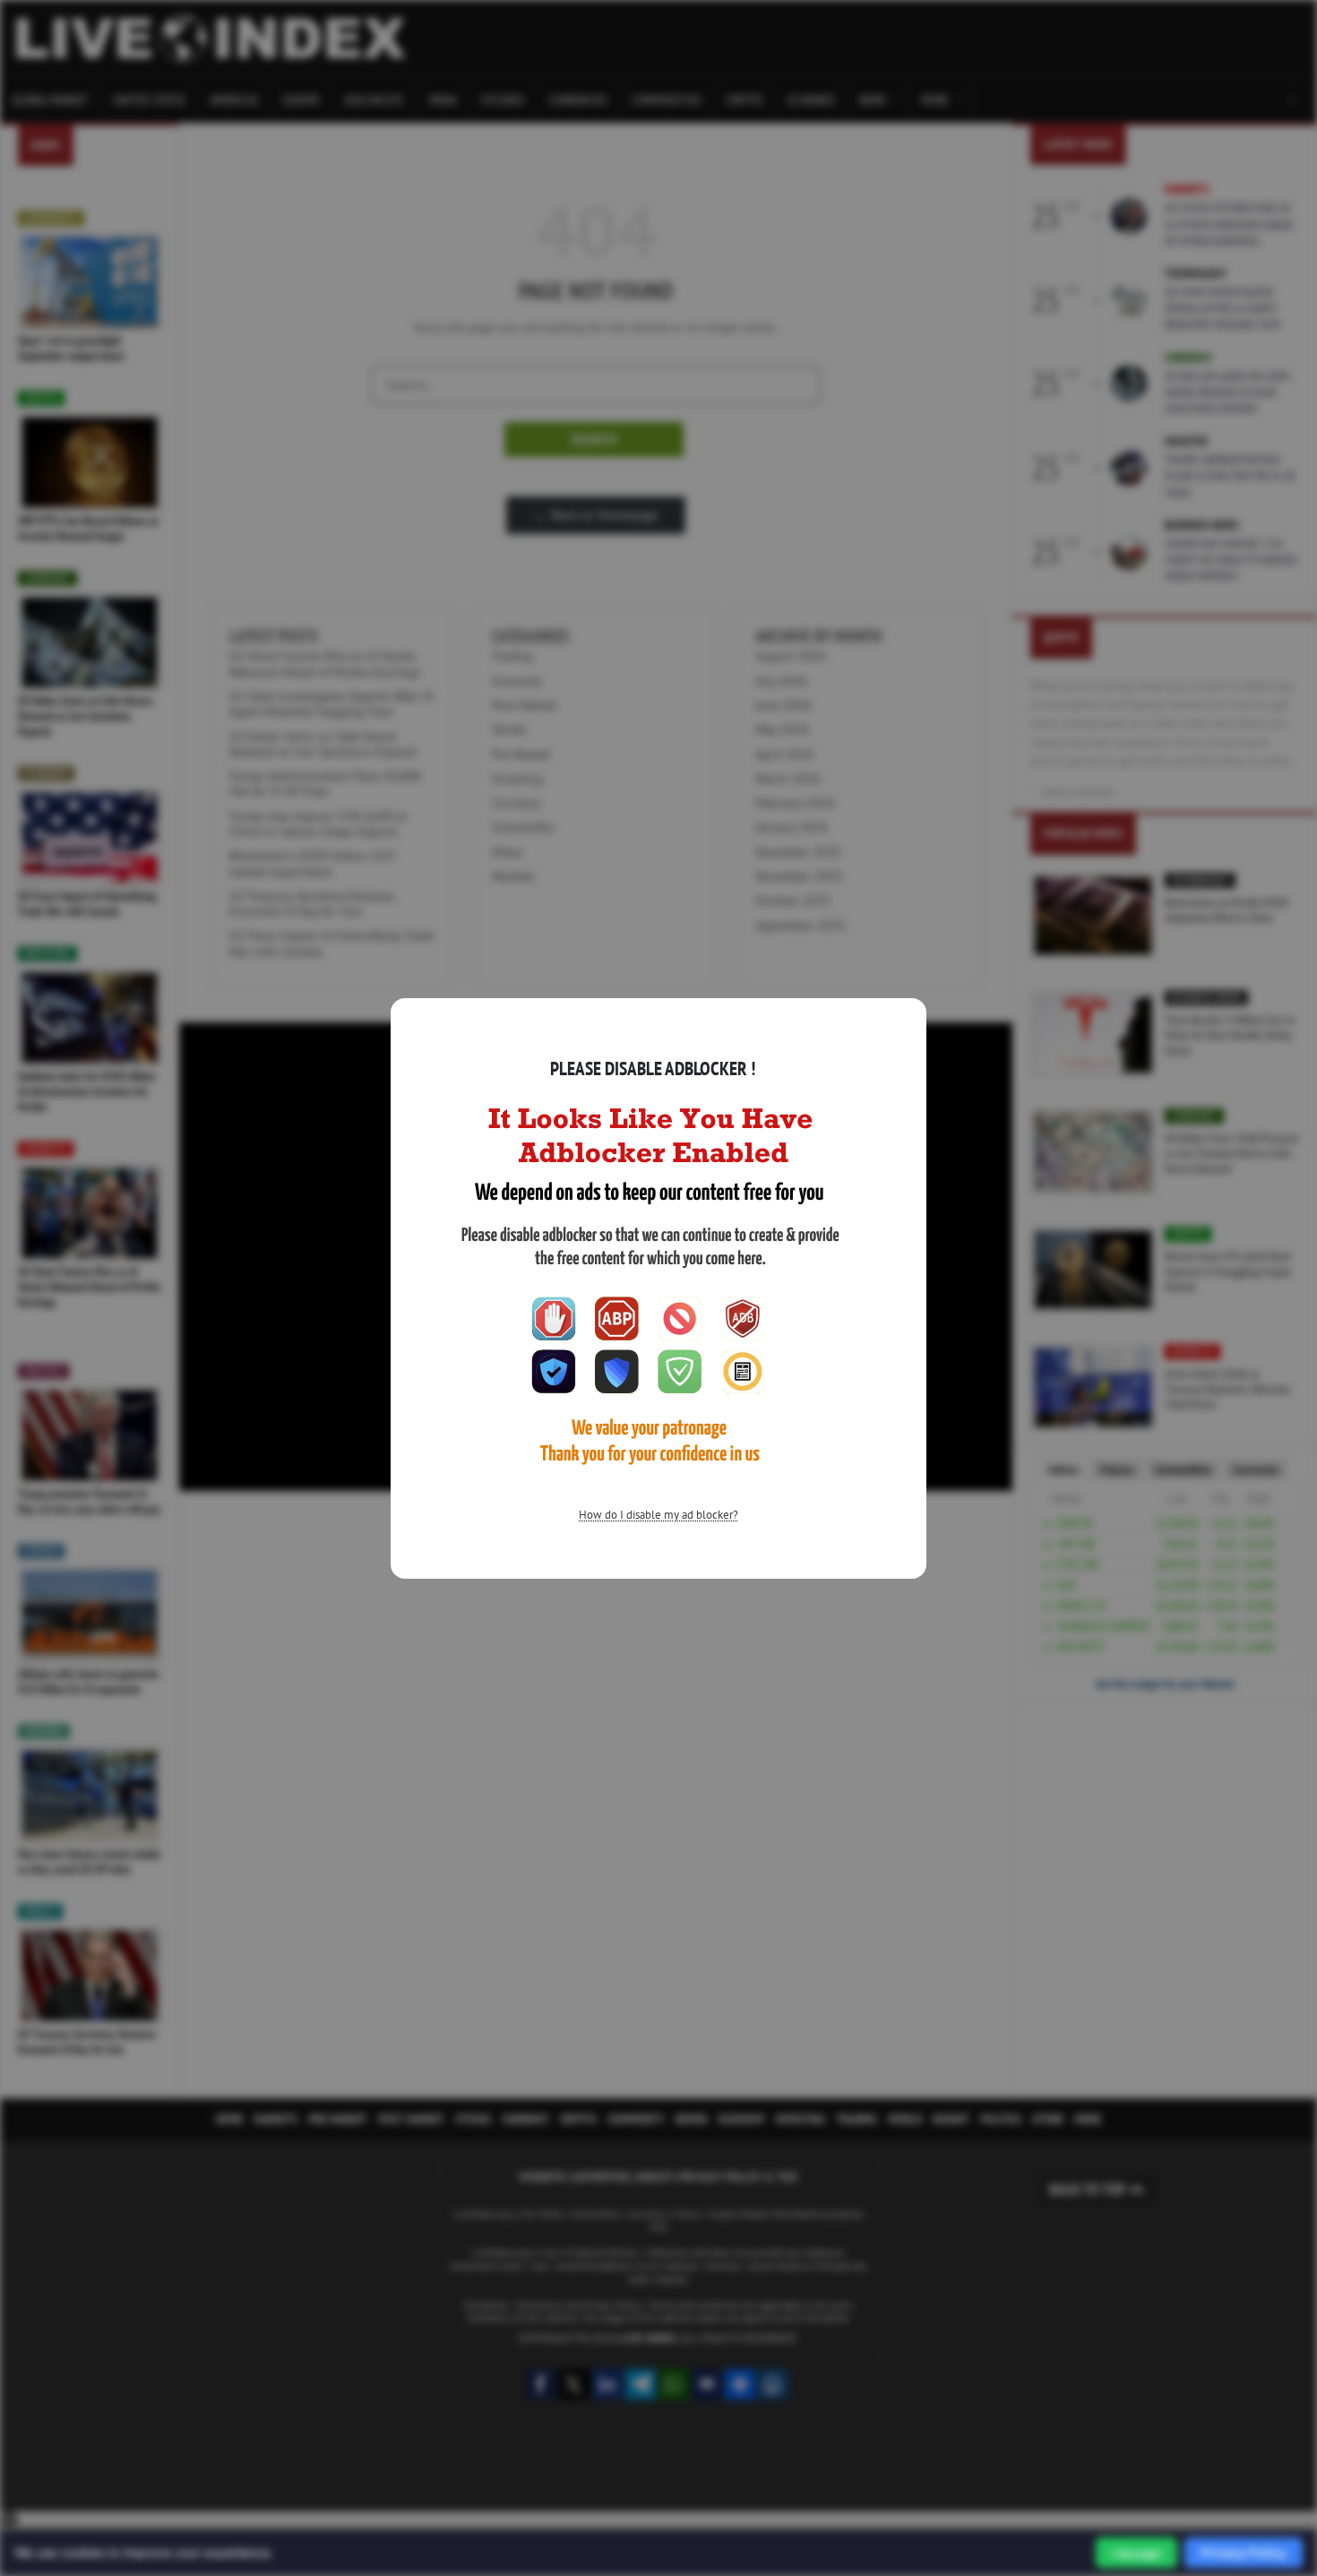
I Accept (1136, 2553)
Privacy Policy (1244, 2552)
